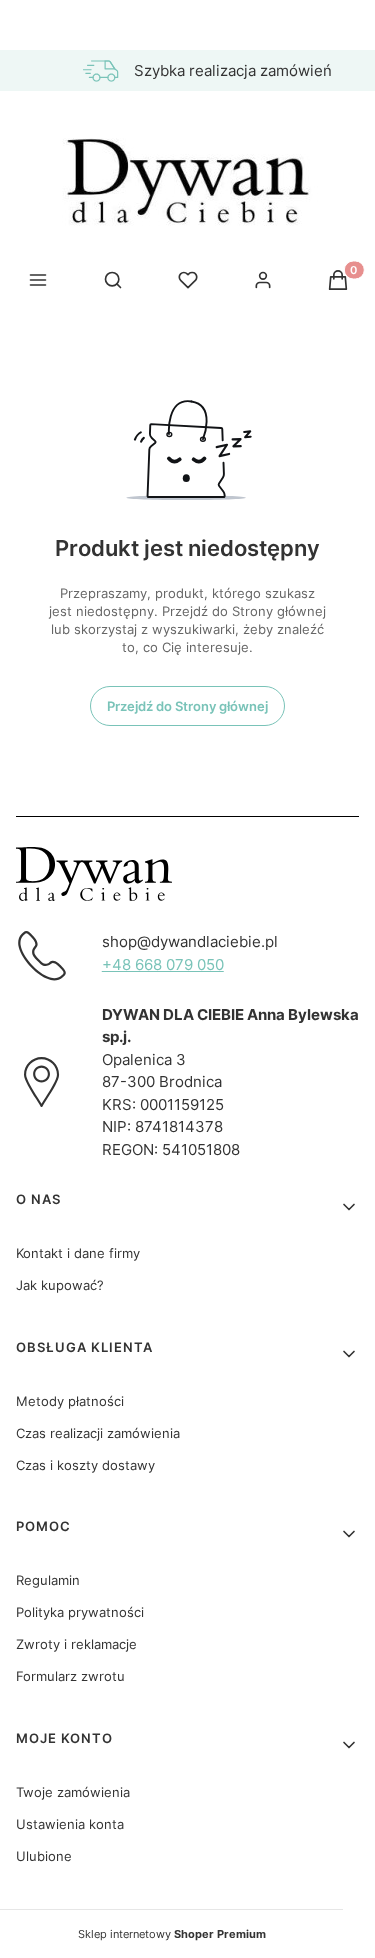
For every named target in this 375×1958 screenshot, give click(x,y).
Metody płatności (70, 1401)
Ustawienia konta (70, 1824)
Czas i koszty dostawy (85, 1465)
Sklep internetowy (172, 1934)
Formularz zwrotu (70, 1676)
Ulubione (44, 1856)
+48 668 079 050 (163, 964)
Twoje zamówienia (73, 1792)
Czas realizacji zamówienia (98, 1433)
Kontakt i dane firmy (78, 1253)
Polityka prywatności (80, 1612)
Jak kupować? (60, 1285)
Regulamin (48, 1580)
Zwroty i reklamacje (76, 1644)
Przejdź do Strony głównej (187, 706)
